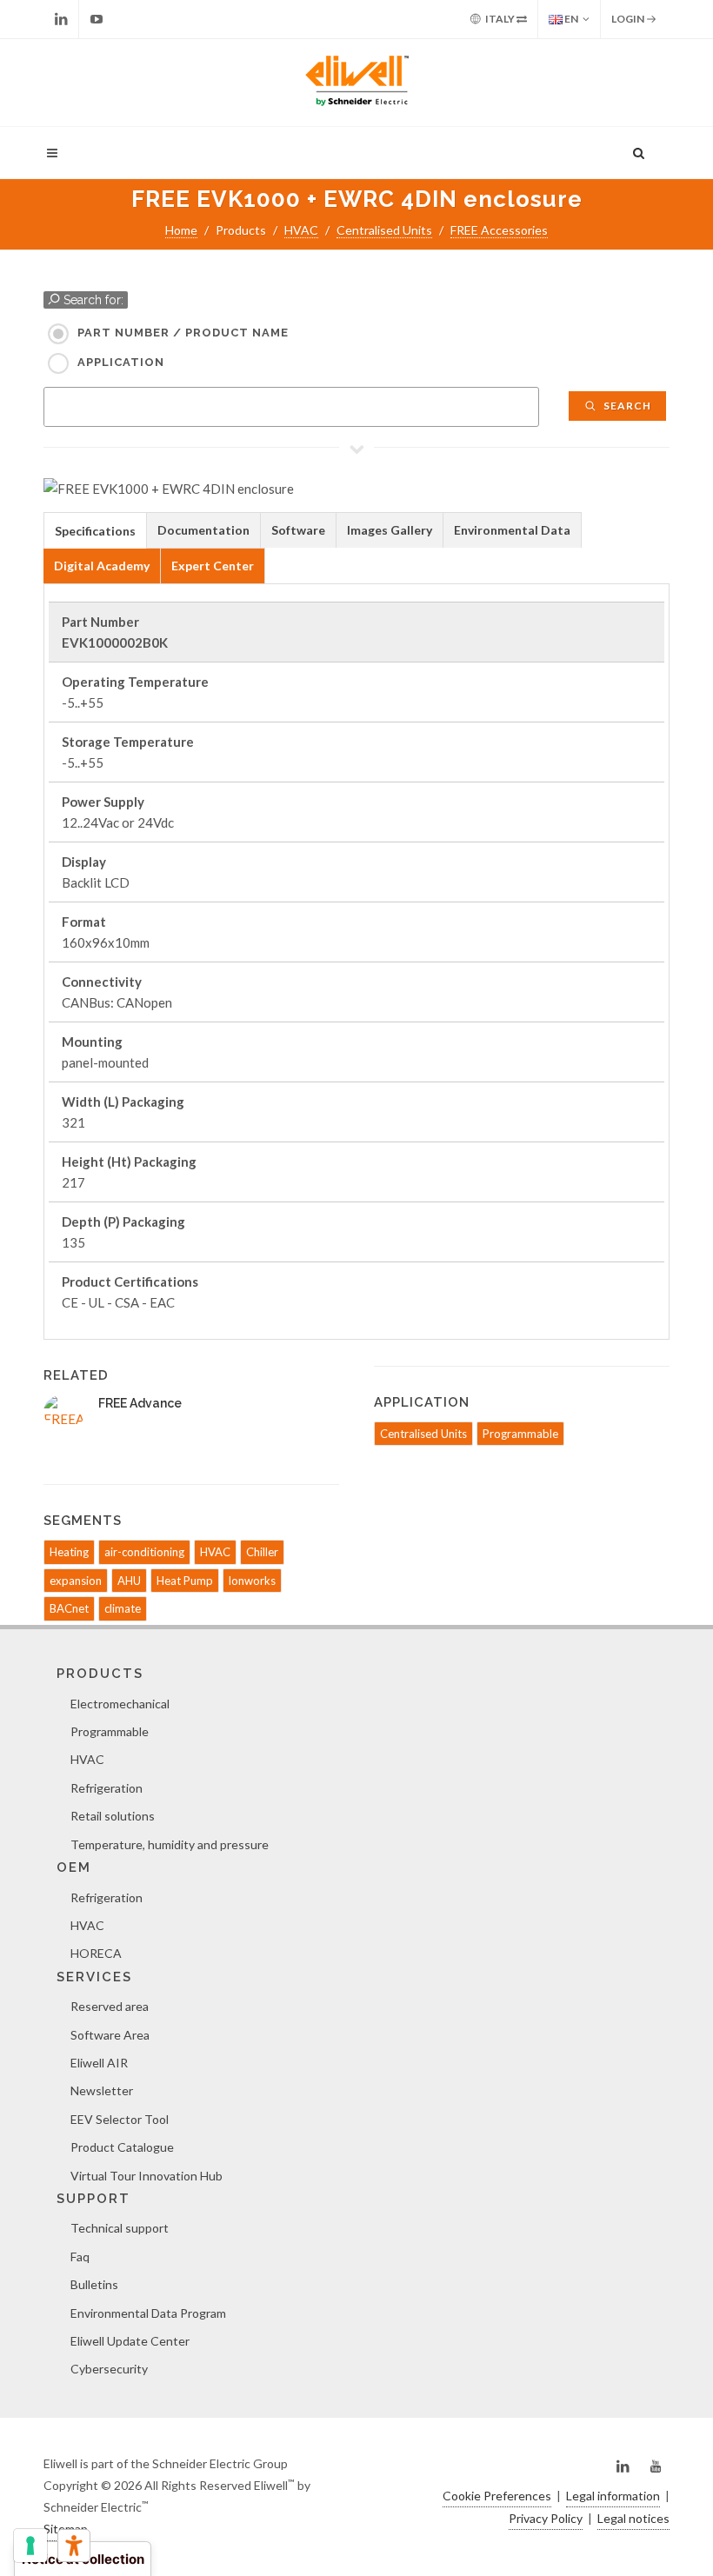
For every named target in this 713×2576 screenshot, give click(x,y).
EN (570, 19)
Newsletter (102, 2090)
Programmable (520, 1434)
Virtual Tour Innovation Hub (147, 2176)
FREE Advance (140, 1403)
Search (626, 406)
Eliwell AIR (99, 2063)
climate (123, 1608)
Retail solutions (113, 1816)
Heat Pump (185, 1581)
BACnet (69, 1608)
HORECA (96, 1953)
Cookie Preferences (497, 2496)
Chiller (262, 1552)
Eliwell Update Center (130, 2341)
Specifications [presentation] (95, 531)
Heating (69, 1552)
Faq (80, 2256)
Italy (500, 19)
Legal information (613, 2496)
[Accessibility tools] (74, 2546)
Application (121, 362)
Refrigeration (107, 1788)
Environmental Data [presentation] (512, 530)
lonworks (252, 1581)
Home (181, 230)
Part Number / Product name (183, 333)
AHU (129, 1581)
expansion (76, 1581)
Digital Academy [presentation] (102, 566)
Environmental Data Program (148, 2313)
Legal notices (633, 2518)
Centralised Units (384, 230)
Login (629, 19)
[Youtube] (97, 19)
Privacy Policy (546, 2518)
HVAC (301, 230)
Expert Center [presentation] (213, 566)
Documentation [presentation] (203, 530)
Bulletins (94, 2284)
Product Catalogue (122, 2147)
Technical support (120, 2228)
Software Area (110, 2035)
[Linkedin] (61, 19)
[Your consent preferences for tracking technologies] (30, 2546)
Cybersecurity (109, 2369)
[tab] (95, 530)
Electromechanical (120, 1704)
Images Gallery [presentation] (390, 530)
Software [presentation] (298, 530)
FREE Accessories (499, 230)
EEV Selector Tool (120, 2119)
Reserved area (110, 2006)
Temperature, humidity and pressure (170, 1844)
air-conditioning (144, 1552)
